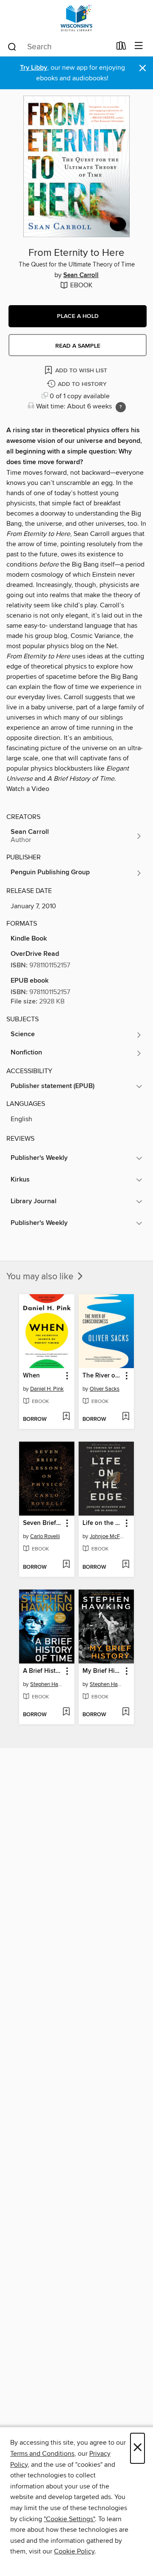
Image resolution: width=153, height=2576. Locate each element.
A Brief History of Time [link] (43, 1671)
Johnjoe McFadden (107, 1536)
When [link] (31, 1376)
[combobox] (59, 47)
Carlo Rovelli (45, 1536)
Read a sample (78, 346)
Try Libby (34, 68)
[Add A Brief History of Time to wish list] (66, 1712)
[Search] (12, 46)
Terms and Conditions (42, 2454)
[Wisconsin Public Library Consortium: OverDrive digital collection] (76, 18)
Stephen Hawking (48, 1684)
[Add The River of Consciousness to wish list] (126, 1417)
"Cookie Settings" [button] (69, 2519)
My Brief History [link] (102, 1671)
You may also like (41, 1277)
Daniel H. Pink (47, 1389)
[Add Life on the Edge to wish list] (126, 1565)
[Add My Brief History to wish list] (126, 1712)
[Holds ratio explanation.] (121, 407)
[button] (78, 316)
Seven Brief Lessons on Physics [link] (43, 1523)
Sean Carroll (81, 275)
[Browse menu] (139, 46)
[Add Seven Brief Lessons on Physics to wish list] (66, 1565)
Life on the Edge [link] (102, 1523)
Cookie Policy (74, 2551)
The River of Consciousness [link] (102, 1376)
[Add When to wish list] (66, 1417)
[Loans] (121, 48)
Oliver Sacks (105, 1389)
